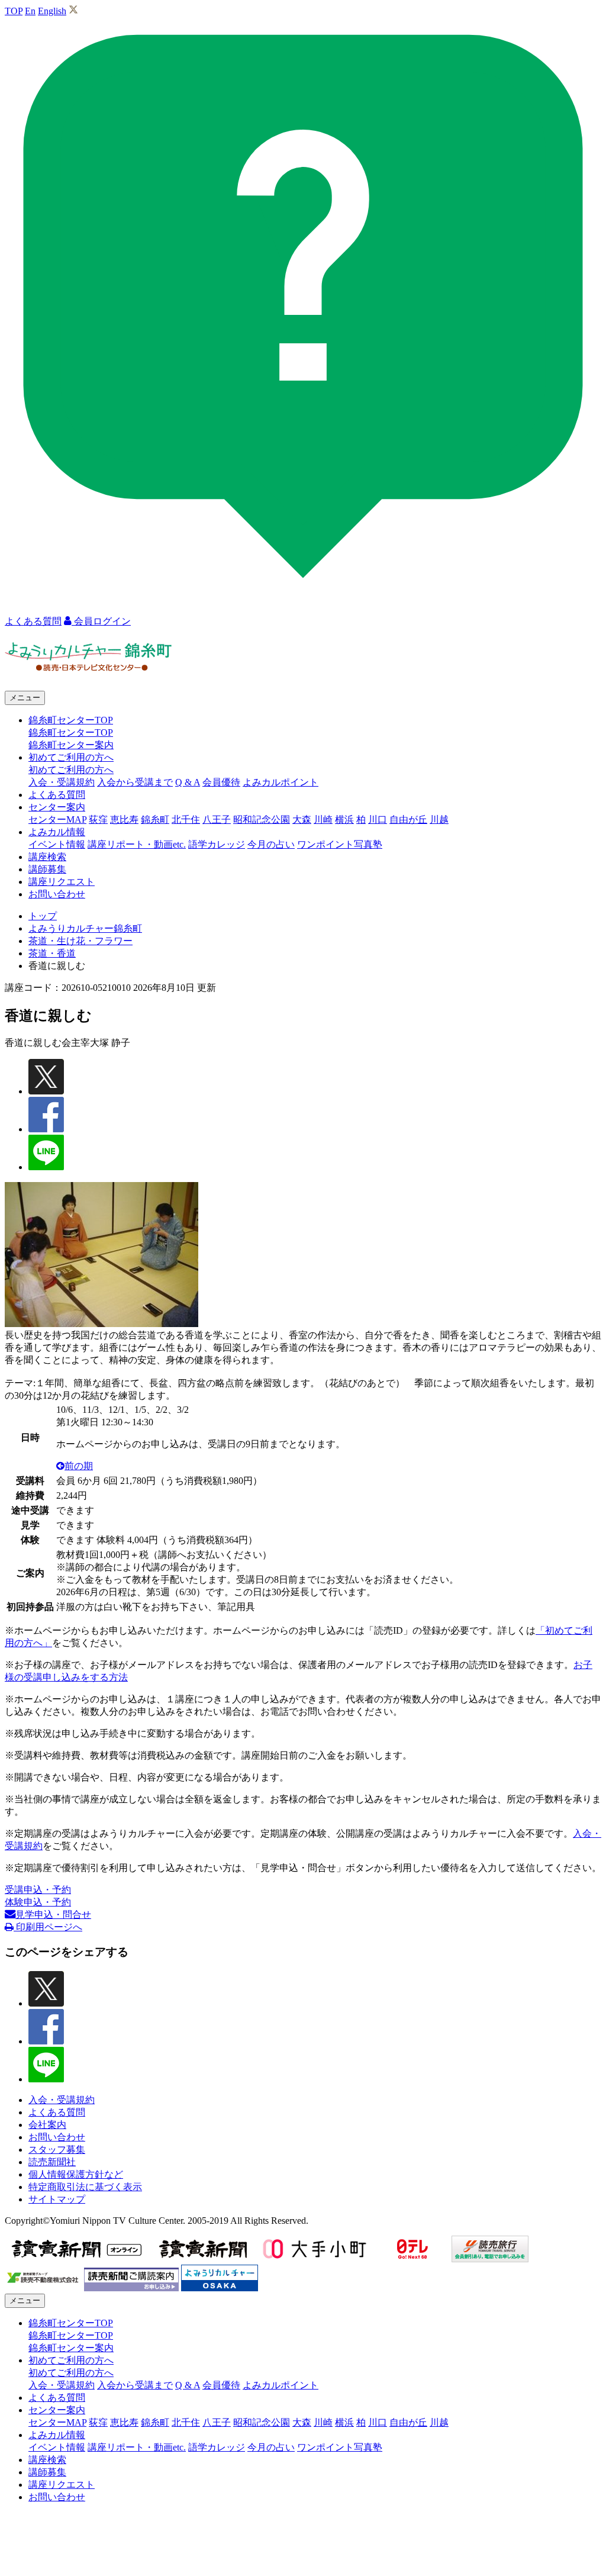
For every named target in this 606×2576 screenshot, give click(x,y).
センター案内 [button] (57, 807)
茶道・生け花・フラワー (80, 941)
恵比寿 (124, 820)
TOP (14, 11)
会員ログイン (101, 621)
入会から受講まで (135, 782)
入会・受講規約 (62, 782)
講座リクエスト (62, 882)
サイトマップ (57, 2199)
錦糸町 (155, 820)
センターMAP (57, 820)
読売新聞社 (52, 2162)
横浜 (344, 820)
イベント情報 (57, 844)
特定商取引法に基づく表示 (85, 2187)
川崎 (323, 820)
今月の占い (271, 844)
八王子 (217, 820)
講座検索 (47, 857)
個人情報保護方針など (76, 2174)
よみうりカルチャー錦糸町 (85, 928)
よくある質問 (57, 795)
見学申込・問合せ (53, 1915)
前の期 (79, 1466)
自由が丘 (408, 820)
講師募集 (47, 869)
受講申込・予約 (38, 1890)
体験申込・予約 (38, 1902)
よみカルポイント (281, 782)
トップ (43, 916)
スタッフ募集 (57, 2150)
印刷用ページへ (48, 1927)
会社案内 (47, 2125)
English (52, 11)
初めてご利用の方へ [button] (71, 757)
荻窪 (98, 820)
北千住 (186, 820)
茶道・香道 (52, 953)
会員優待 (221, 782)
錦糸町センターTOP (71, 732)
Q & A (188, 782)
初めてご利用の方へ (71, 770)
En (30, 11)
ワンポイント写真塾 (340, 844)
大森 (302, 820)
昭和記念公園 (262, 820)
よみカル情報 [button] (57, 832)
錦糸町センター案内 (71, 745)
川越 (439, 820)
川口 (378, 820)
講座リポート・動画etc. (137, 844)
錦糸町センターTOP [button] (71, 720)
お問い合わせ (57, 894)
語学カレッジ (217, 844)
